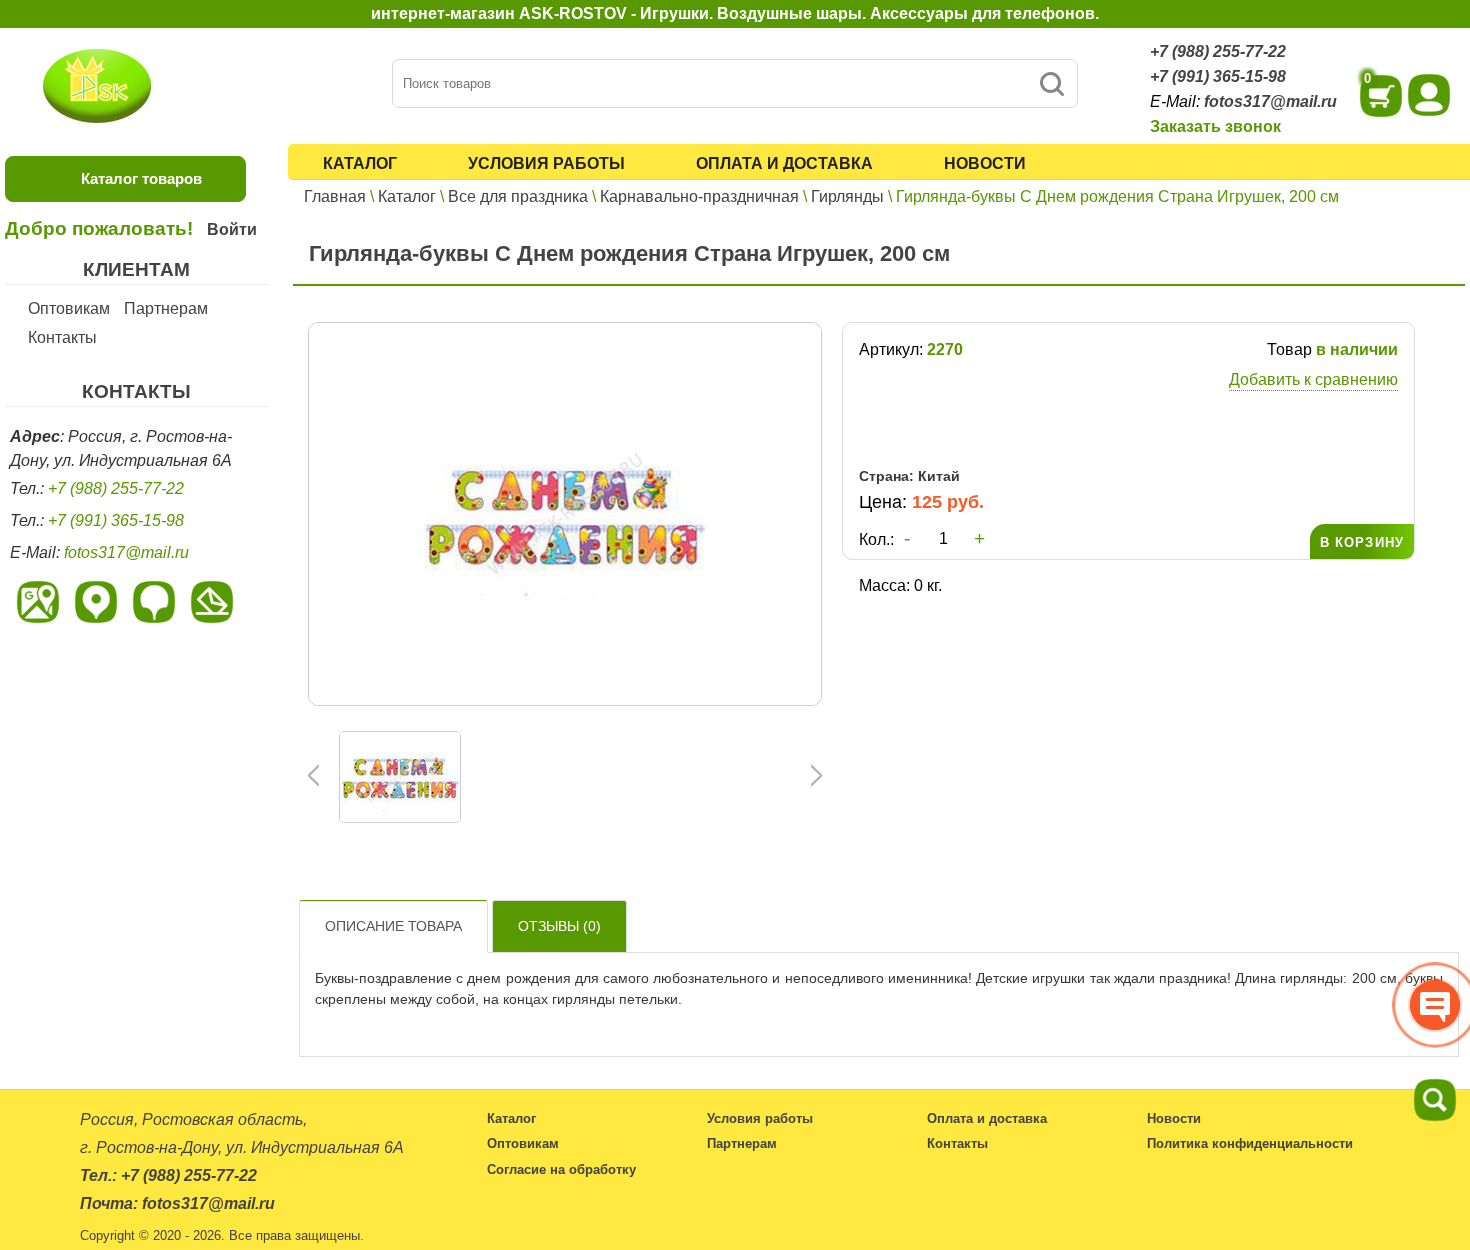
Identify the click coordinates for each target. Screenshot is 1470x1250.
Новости (985, 163)
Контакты (62, 337)
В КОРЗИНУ (1362, 542)
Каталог (360, 163)
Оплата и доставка (784, 163)
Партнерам (166, 308)
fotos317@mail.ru (1270, 101)
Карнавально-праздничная (699, 196)
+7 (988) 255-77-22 (1218, 51)
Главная (335, 196)
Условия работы (546, 163)
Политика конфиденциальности (1250, 1143)
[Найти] (1051, 83)
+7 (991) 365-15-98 (1218, 76)
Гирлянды (847, 196)
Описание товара (393, 926)
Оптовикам (69, 308)
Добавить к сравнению (1313, 379)
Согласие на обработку (561, 1169)
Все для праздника (518, 196)
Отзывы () (559, 926)
